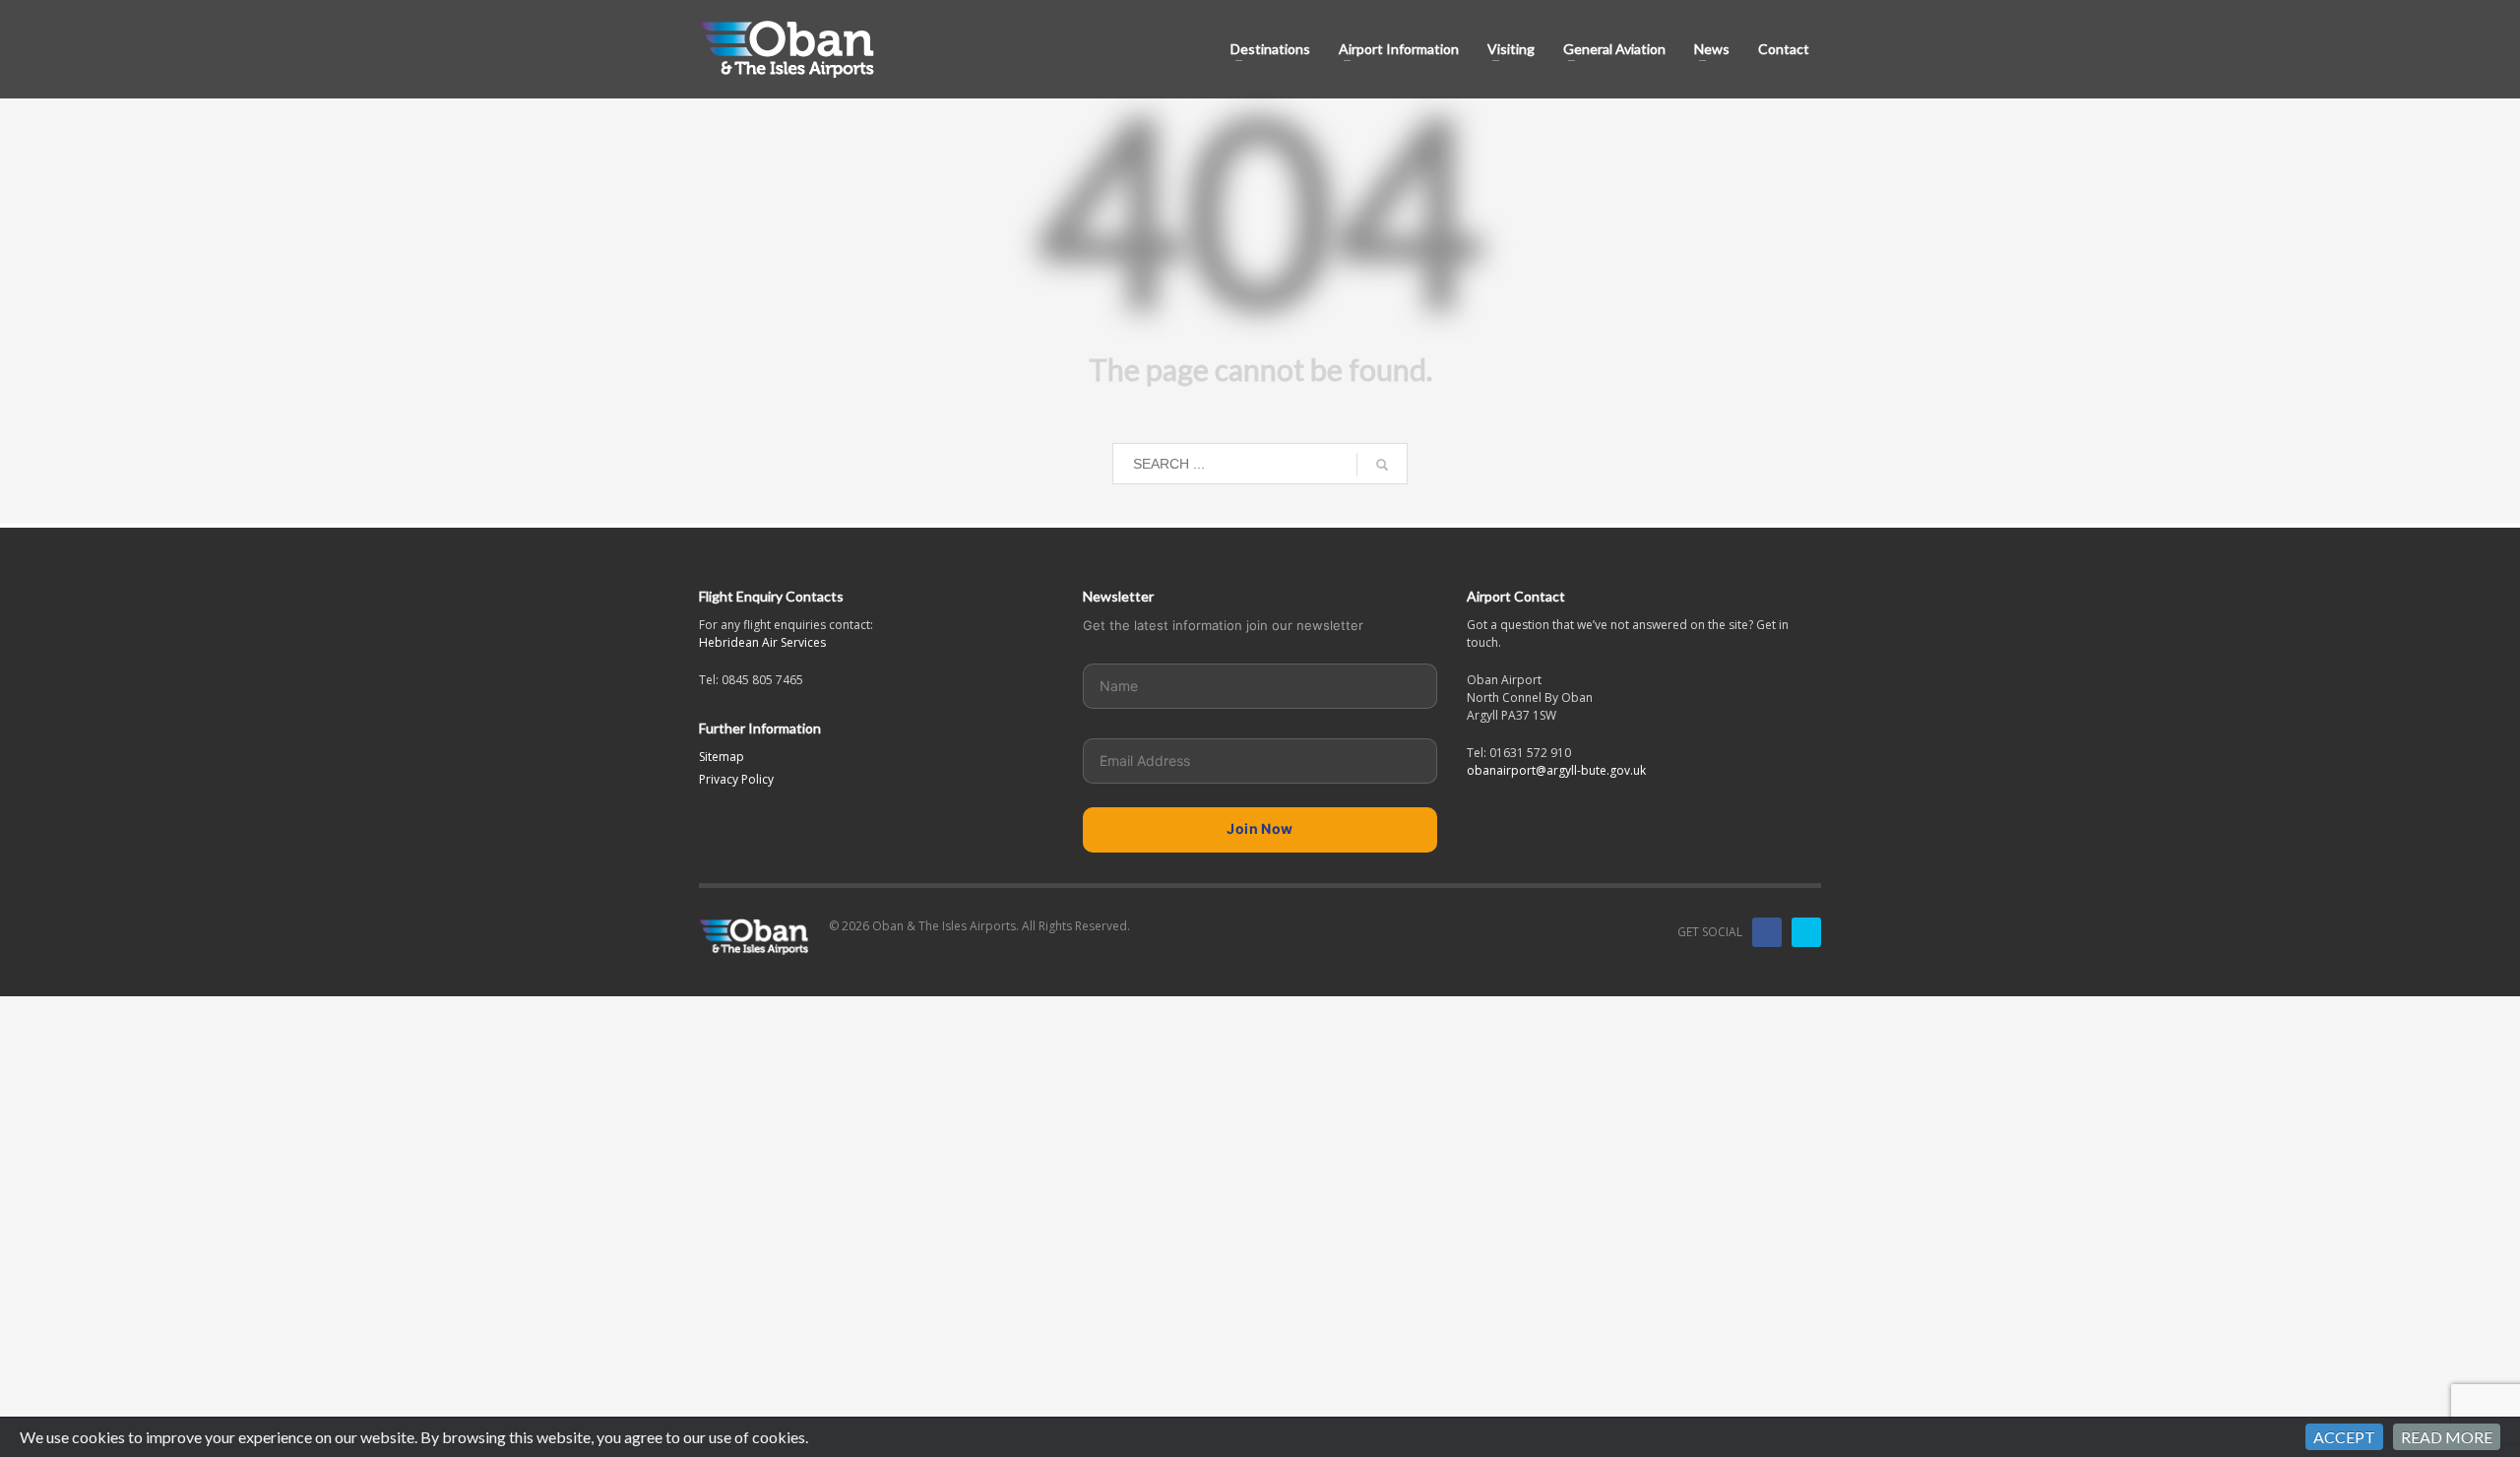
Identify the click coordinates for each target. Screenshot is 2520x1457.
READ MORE (2447, 1437)
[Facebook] (1767, 932)
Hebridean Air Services (762, 642)
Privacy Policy (736, 779)
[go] (1382, 465)
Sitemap (722, 757)
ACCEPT (2344, 1437)
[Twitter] (1806, 932)
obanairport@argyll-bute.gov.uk (1556, 770)
